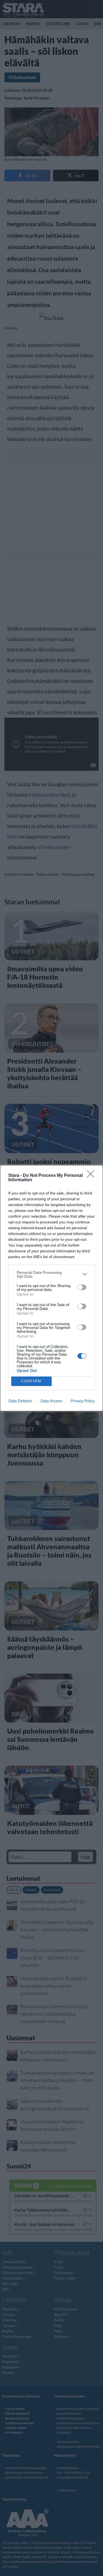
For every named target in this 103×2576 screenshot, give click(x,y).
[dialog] (51, 1288)
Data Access (51, 1401)
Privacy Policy (83, 1401)
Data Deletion (20, 1401)
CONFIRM (31, 1381)
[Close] (92, 1176)
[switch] (82, 1287)
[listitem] (51, 1274)
